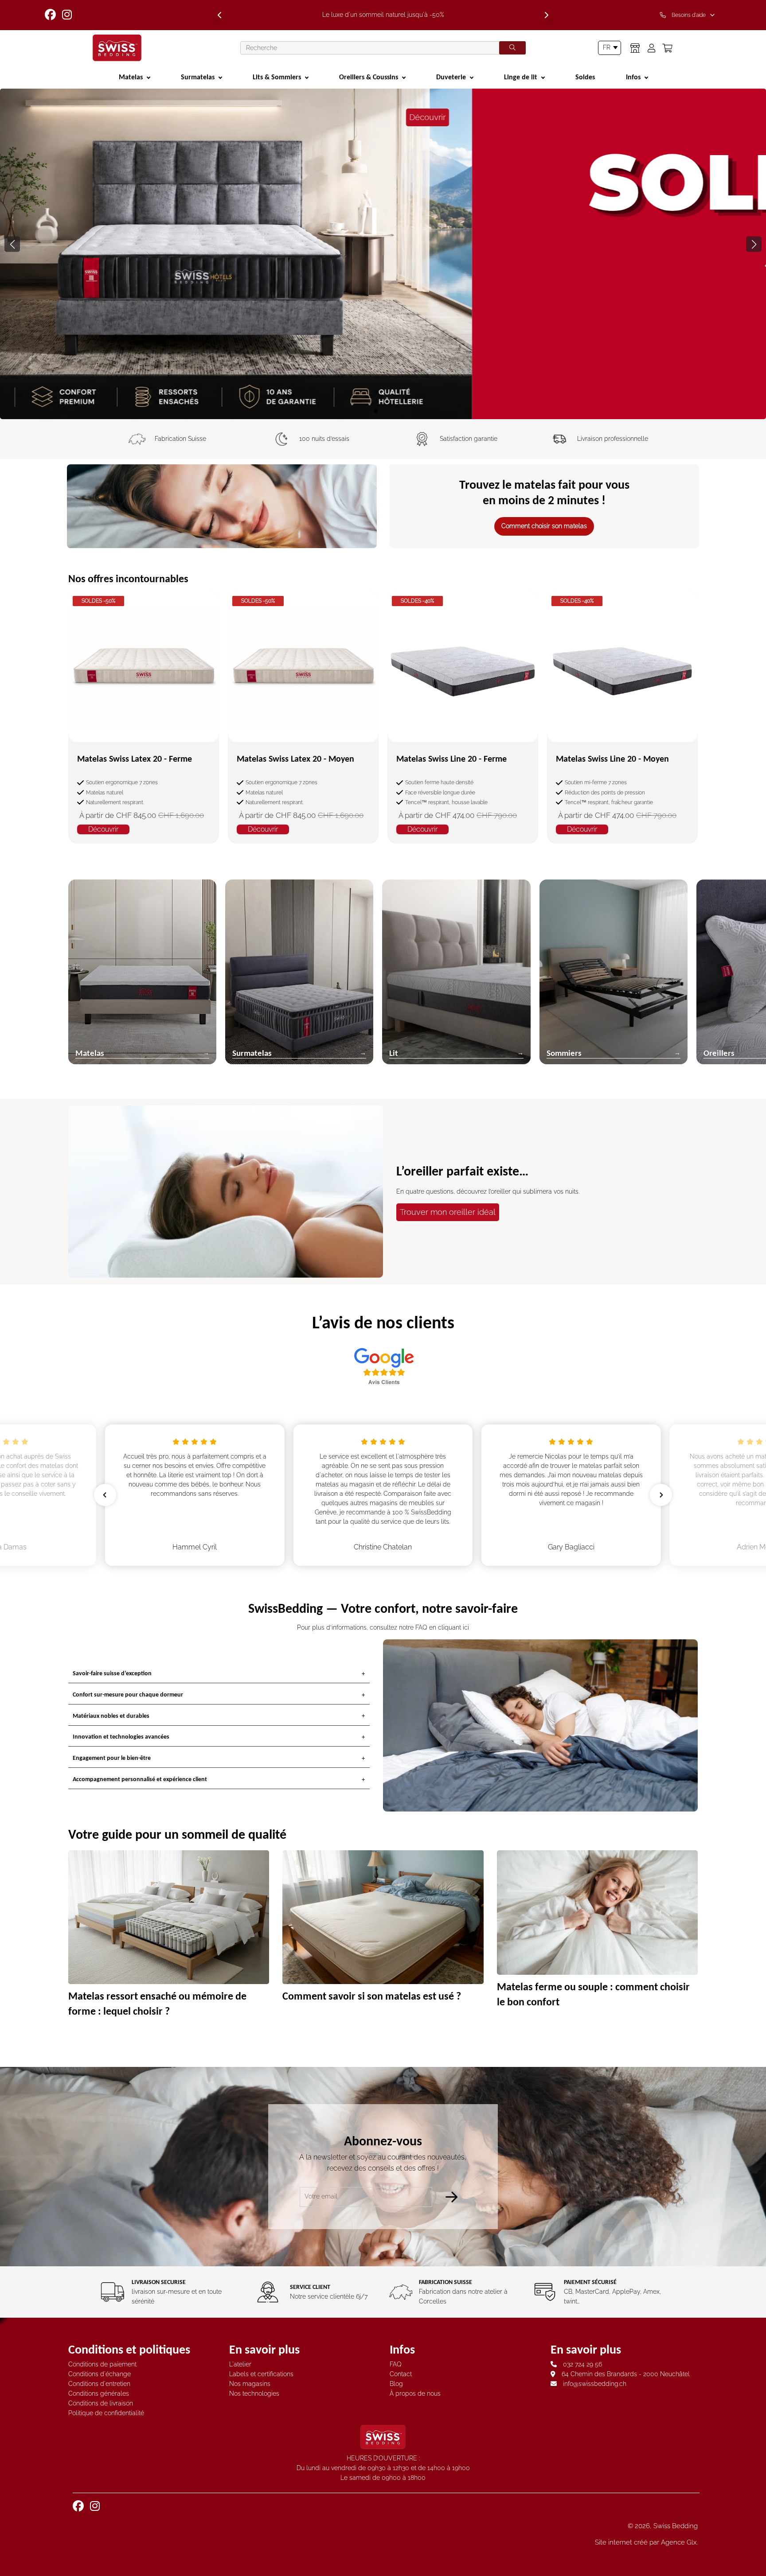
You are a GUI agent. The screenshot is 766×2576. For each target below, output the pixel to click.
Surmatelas (198, 77)
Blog (396, 2384)
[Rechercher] (512, 48)
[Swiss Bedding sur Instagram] (68, 15)
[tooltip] (689, 15)
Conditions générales (99, 2393)
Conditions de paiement (102, 2364)
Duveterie (451, 77)
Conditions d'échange (100, 2374)
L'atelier (240, 2364)
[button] (754, 244)
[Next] (547, 15)
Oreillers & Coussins (369, 77)
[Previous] (219, 15)
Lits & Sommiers (277, 77)
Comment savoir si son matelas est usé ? (372, 1996)
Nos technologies (254, 2393)
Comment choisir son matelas (544, 526)
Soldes (585, 77)
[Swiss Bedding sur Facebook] (51, 15)
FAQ (396, 2364)
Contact (401, 2374)
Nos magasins (250, 2384)
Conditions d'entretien (99, 2384)
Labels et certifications (261, 2374)
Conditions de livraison (101, 2403)
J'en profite (383, 382)
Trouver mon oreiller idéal (448, 1212)
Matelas (131, 77)
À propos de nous (415, 2393)
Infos (633, 77)
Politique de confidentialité (106, 2413)
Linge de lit (521, 77)
